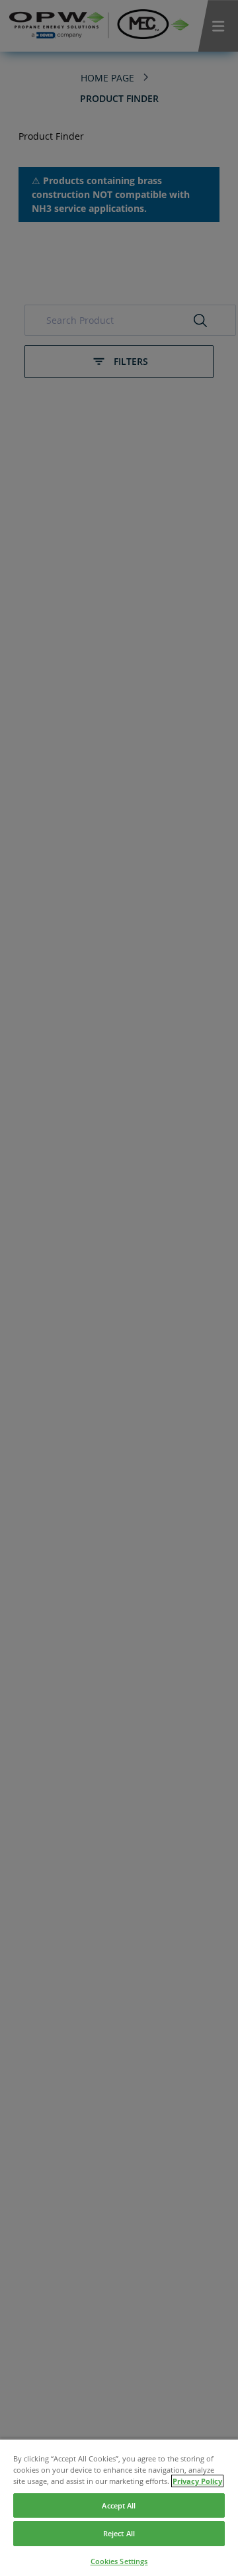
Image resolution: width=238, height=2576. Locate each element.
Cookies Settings (119, 2561)
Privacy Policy (197, 2481)
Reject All (119, 2533)
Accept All (119, 2505)
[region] (119, 2507)
